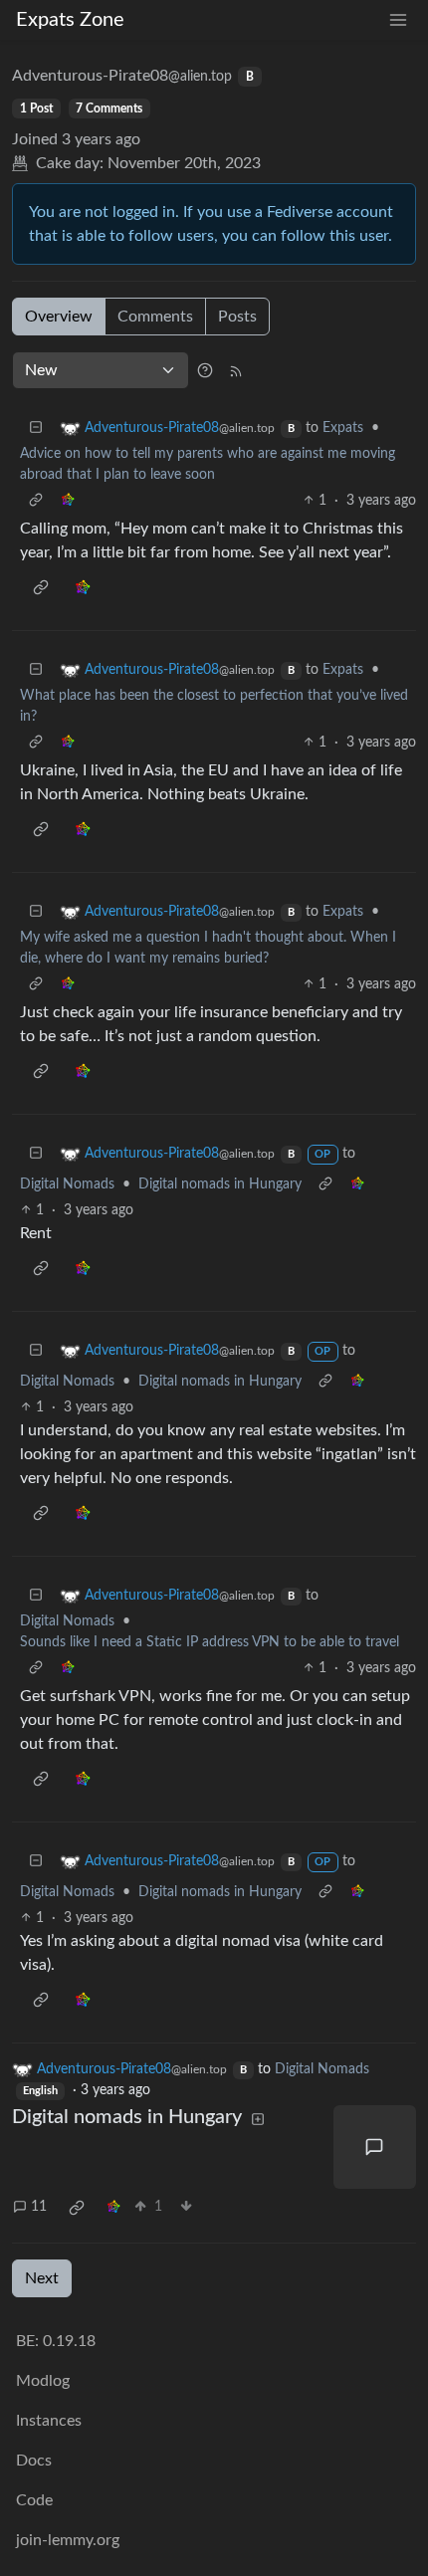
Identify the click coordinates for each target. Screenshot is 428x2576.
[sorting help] (205, 370)
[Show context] (36, 501)
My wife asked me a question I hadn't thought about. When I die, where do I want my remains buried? (208, 948)
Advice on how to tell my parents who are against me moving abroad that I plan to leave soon (208, 464)
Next (42, 2278)
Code (34, 2500)
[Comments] (375, 2147)
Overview (59, 317)
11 (39, 2207)
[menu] (398, 20)
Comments (155, 317)
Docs (34, 2461)
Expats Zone (70, 20)
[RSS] (236, 370)
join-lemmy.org (68, 2540)
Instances (49, 2421)
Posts (237, 317)
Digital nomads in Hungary (220, 1184)
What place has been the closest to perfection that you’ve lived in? (214, 706)
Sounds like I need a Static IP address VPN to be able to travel (210, 1642)
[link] (68, 501)
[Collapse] (36, 429)
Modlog (43, 2381)
